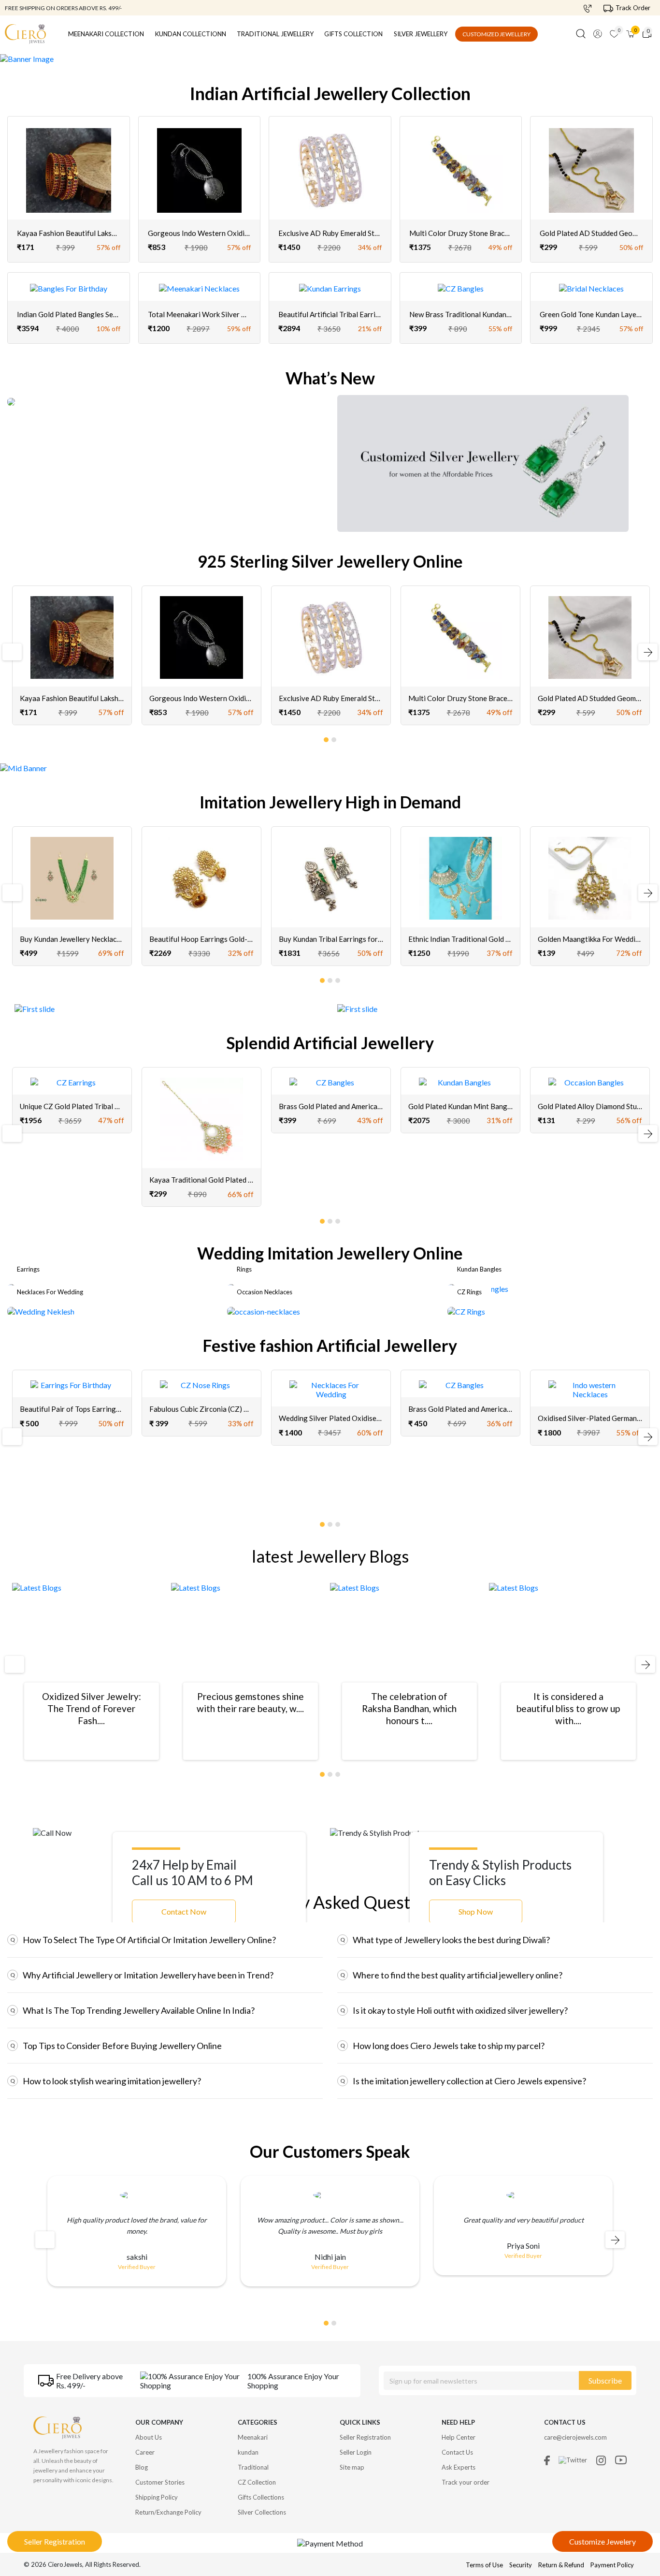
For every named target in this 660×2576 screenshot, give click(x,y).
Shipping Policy (157, 2497)
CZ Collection (257, 2482)
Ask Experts (459, 2467)
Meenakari (253, 2437)
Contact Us (457, 2452)
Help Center (459, 2437)
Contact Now (184, 1911)
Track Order (633, 8)
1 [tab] (327, 738)
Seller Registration (55, 2541)
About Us (149, 2437)
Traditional (253, 2467)
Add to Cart (69, 220)
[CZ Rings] (466, 1310)
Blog (142, 2467)
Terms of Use (484, 2565)
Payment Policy (612, 2565)
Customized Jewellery (496, 34)
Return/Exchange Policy (168, 2512)
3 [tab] (338, 979)
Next (644, 652)
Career (145, 2452)
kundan (248, 2452)
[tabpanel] (72, 655)
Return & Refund (562, 2565)
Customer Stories (160, 2482)
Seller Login (356, 2452)
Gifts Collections (261, 2497)
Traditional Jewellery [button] (275, 34)
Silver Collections (262, 2512)
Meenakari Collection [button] (106, 34)
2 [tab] (334, 738)
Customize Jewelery (603, 2541)
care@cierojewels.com (575, 2437)
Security (521, 2565)
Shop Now (476, 1911)
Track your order (466, 2482)
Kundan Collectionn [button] (191, 34)
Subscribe (605, 2380)
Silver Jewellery (421, 34)
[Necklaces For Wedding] (41, 1310)
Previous (11, 652)
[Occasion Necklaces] (264, 1310)
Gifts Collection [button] (353, 34)
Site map (352, 2467)
